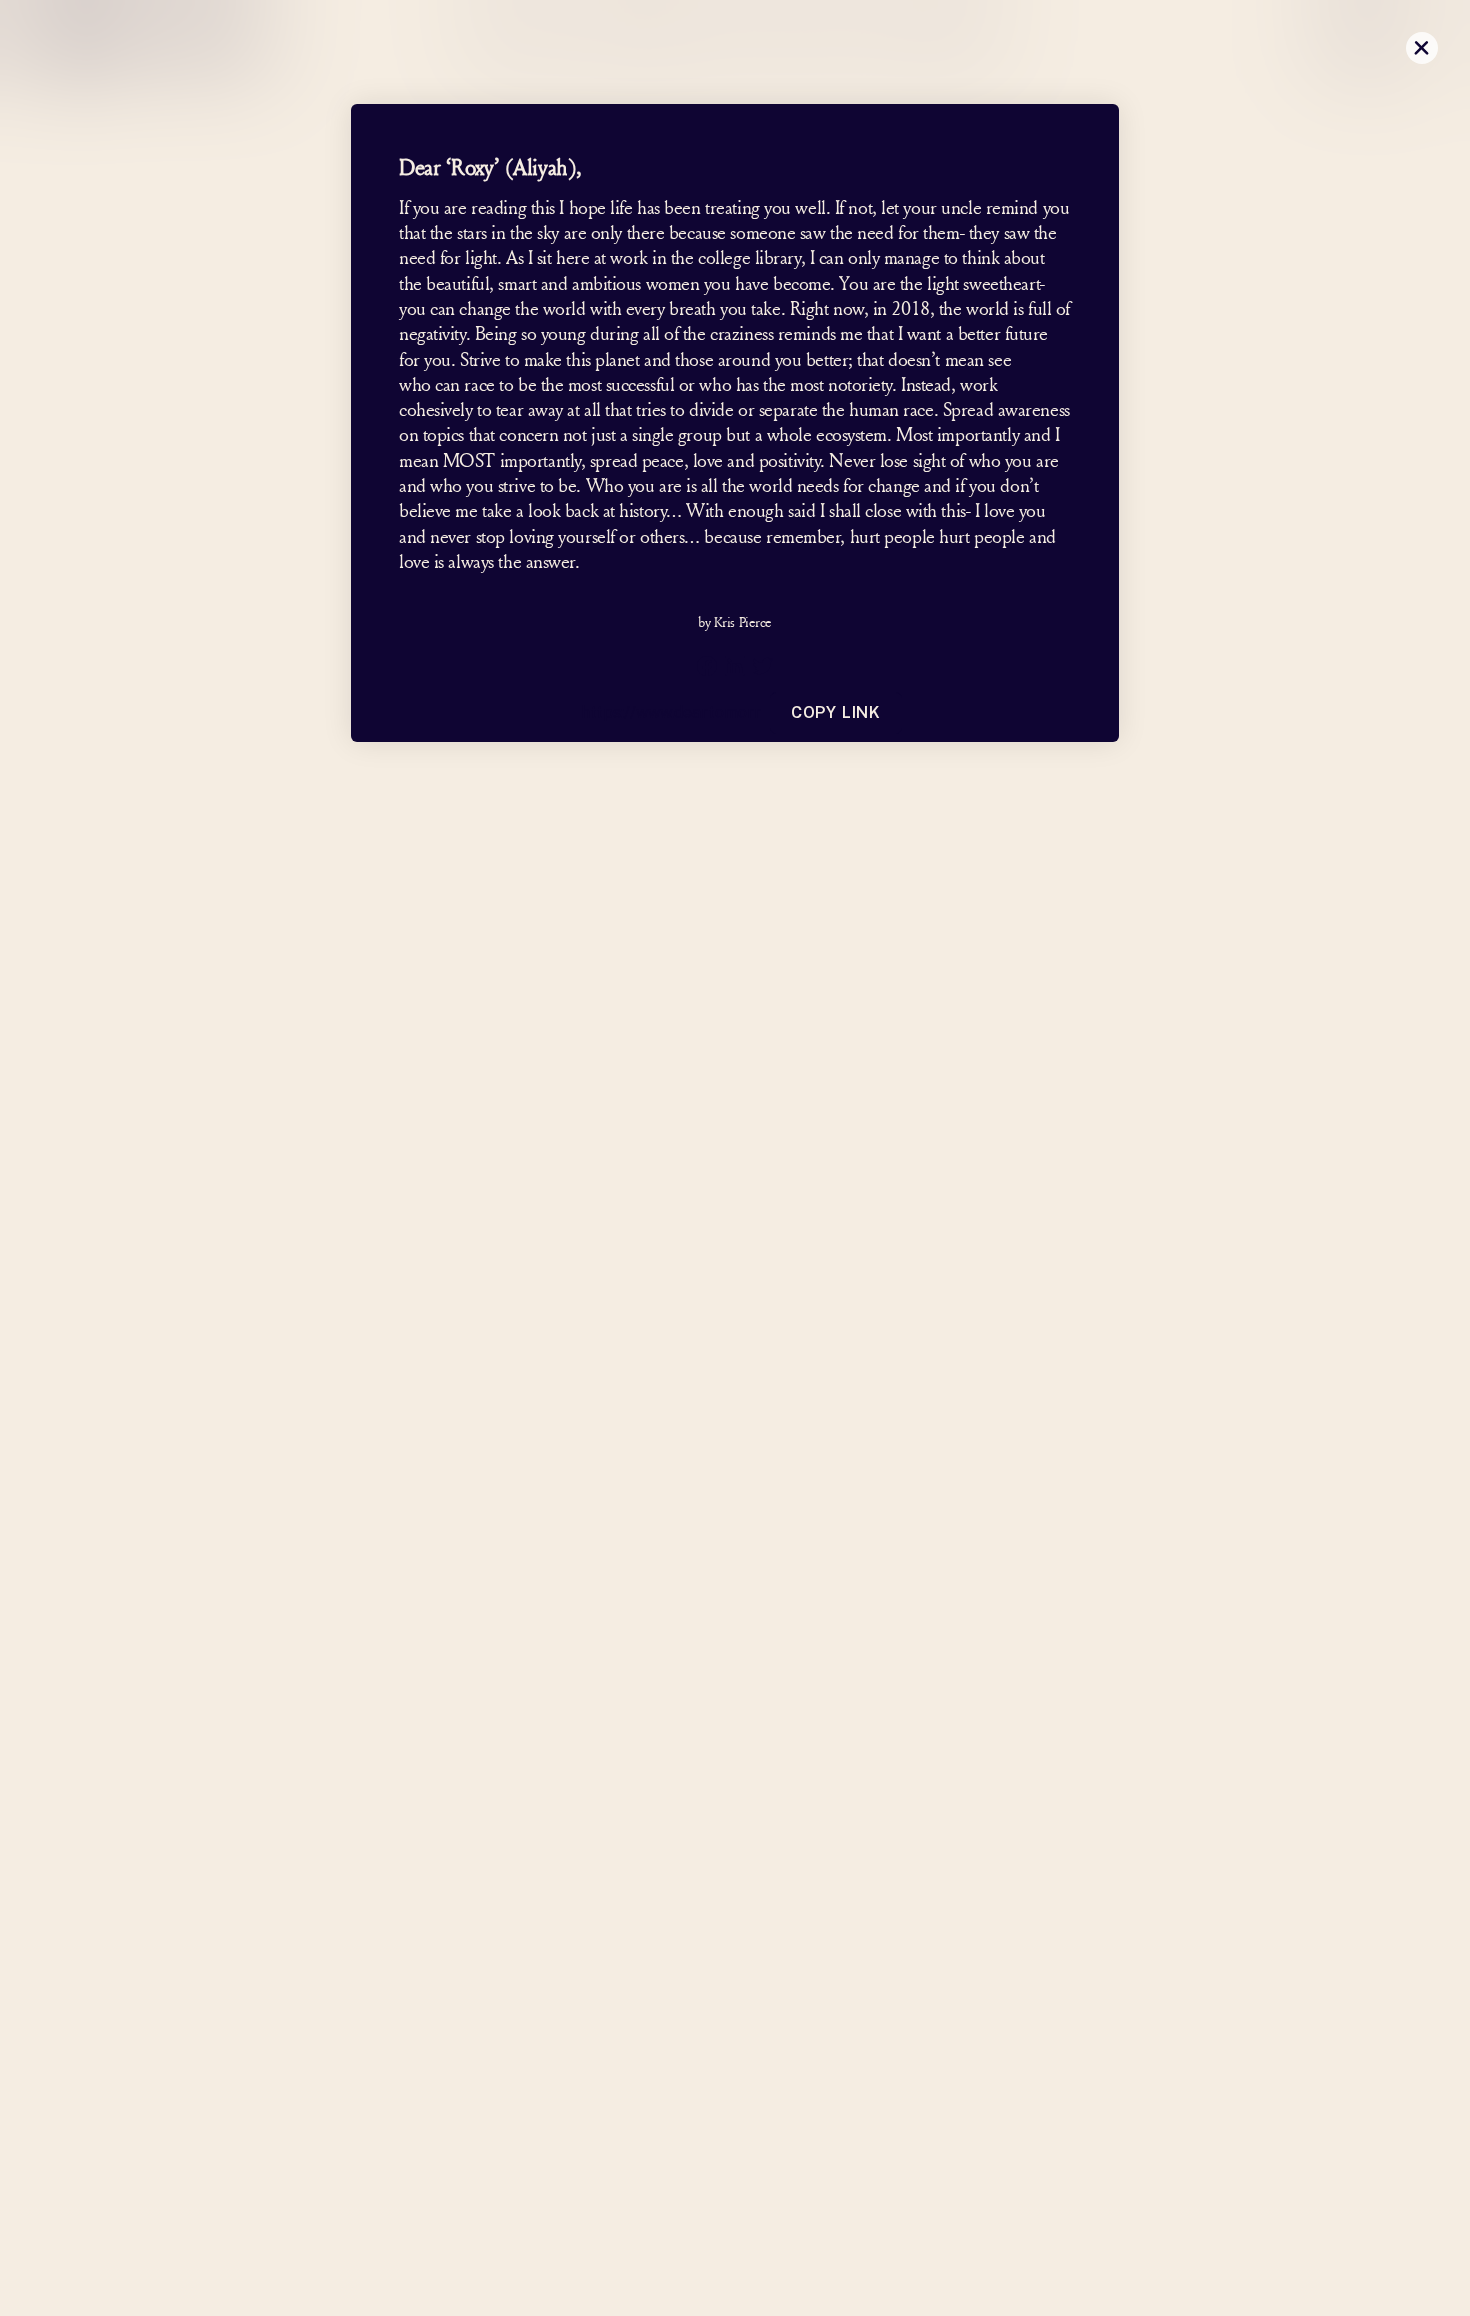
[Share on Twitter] (763, 666)
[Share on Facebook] (707, 666)
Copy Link (836, 712)
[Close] (1422, 48)
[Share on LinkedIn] (735, 666)
